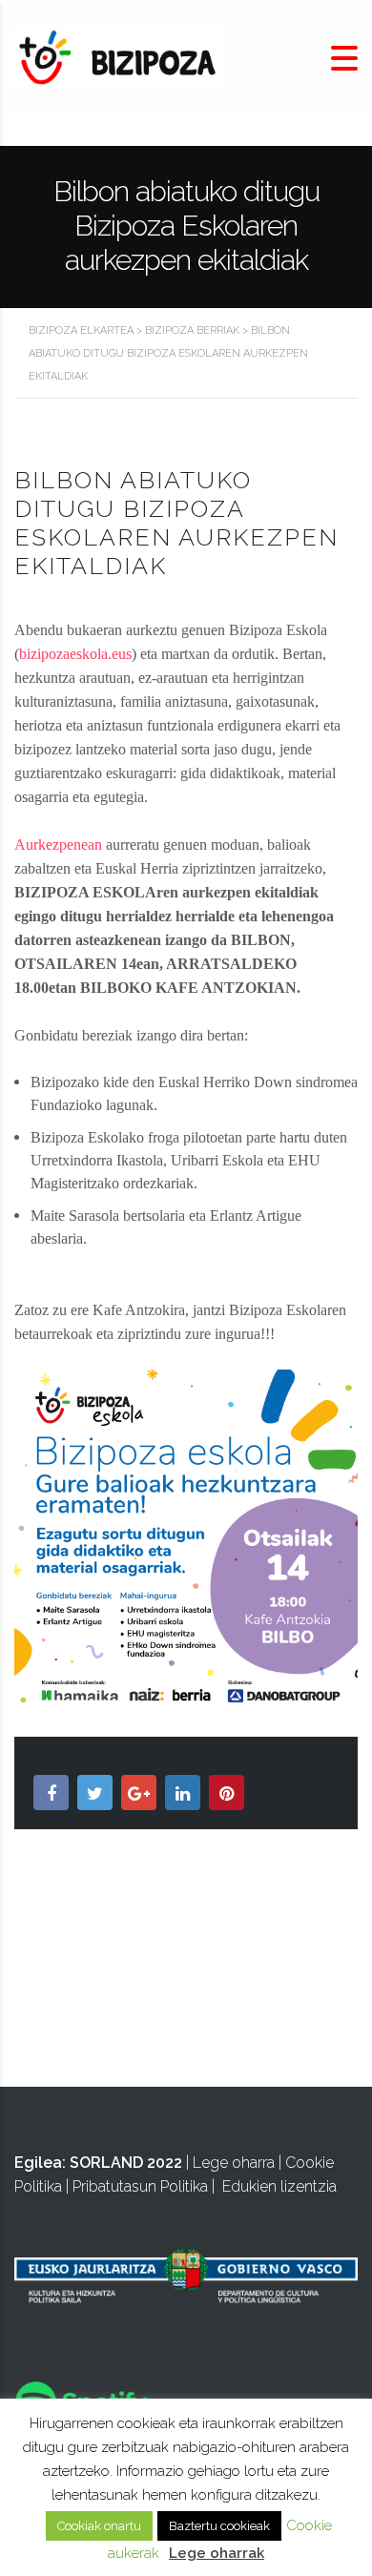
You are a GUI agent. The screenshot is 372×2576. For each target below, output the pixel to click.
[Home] (119, 58)
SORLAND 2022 (126, 2163)
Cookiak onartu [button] (99, 2526)
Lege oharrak (217, 2553)
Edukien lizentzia (279, 2186)
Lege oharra (234, 2163)
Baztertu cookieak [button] (219, 2526)
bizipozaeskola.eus (75, 654)
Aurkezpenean (58, 845)
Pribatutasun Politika (140, 2186)
